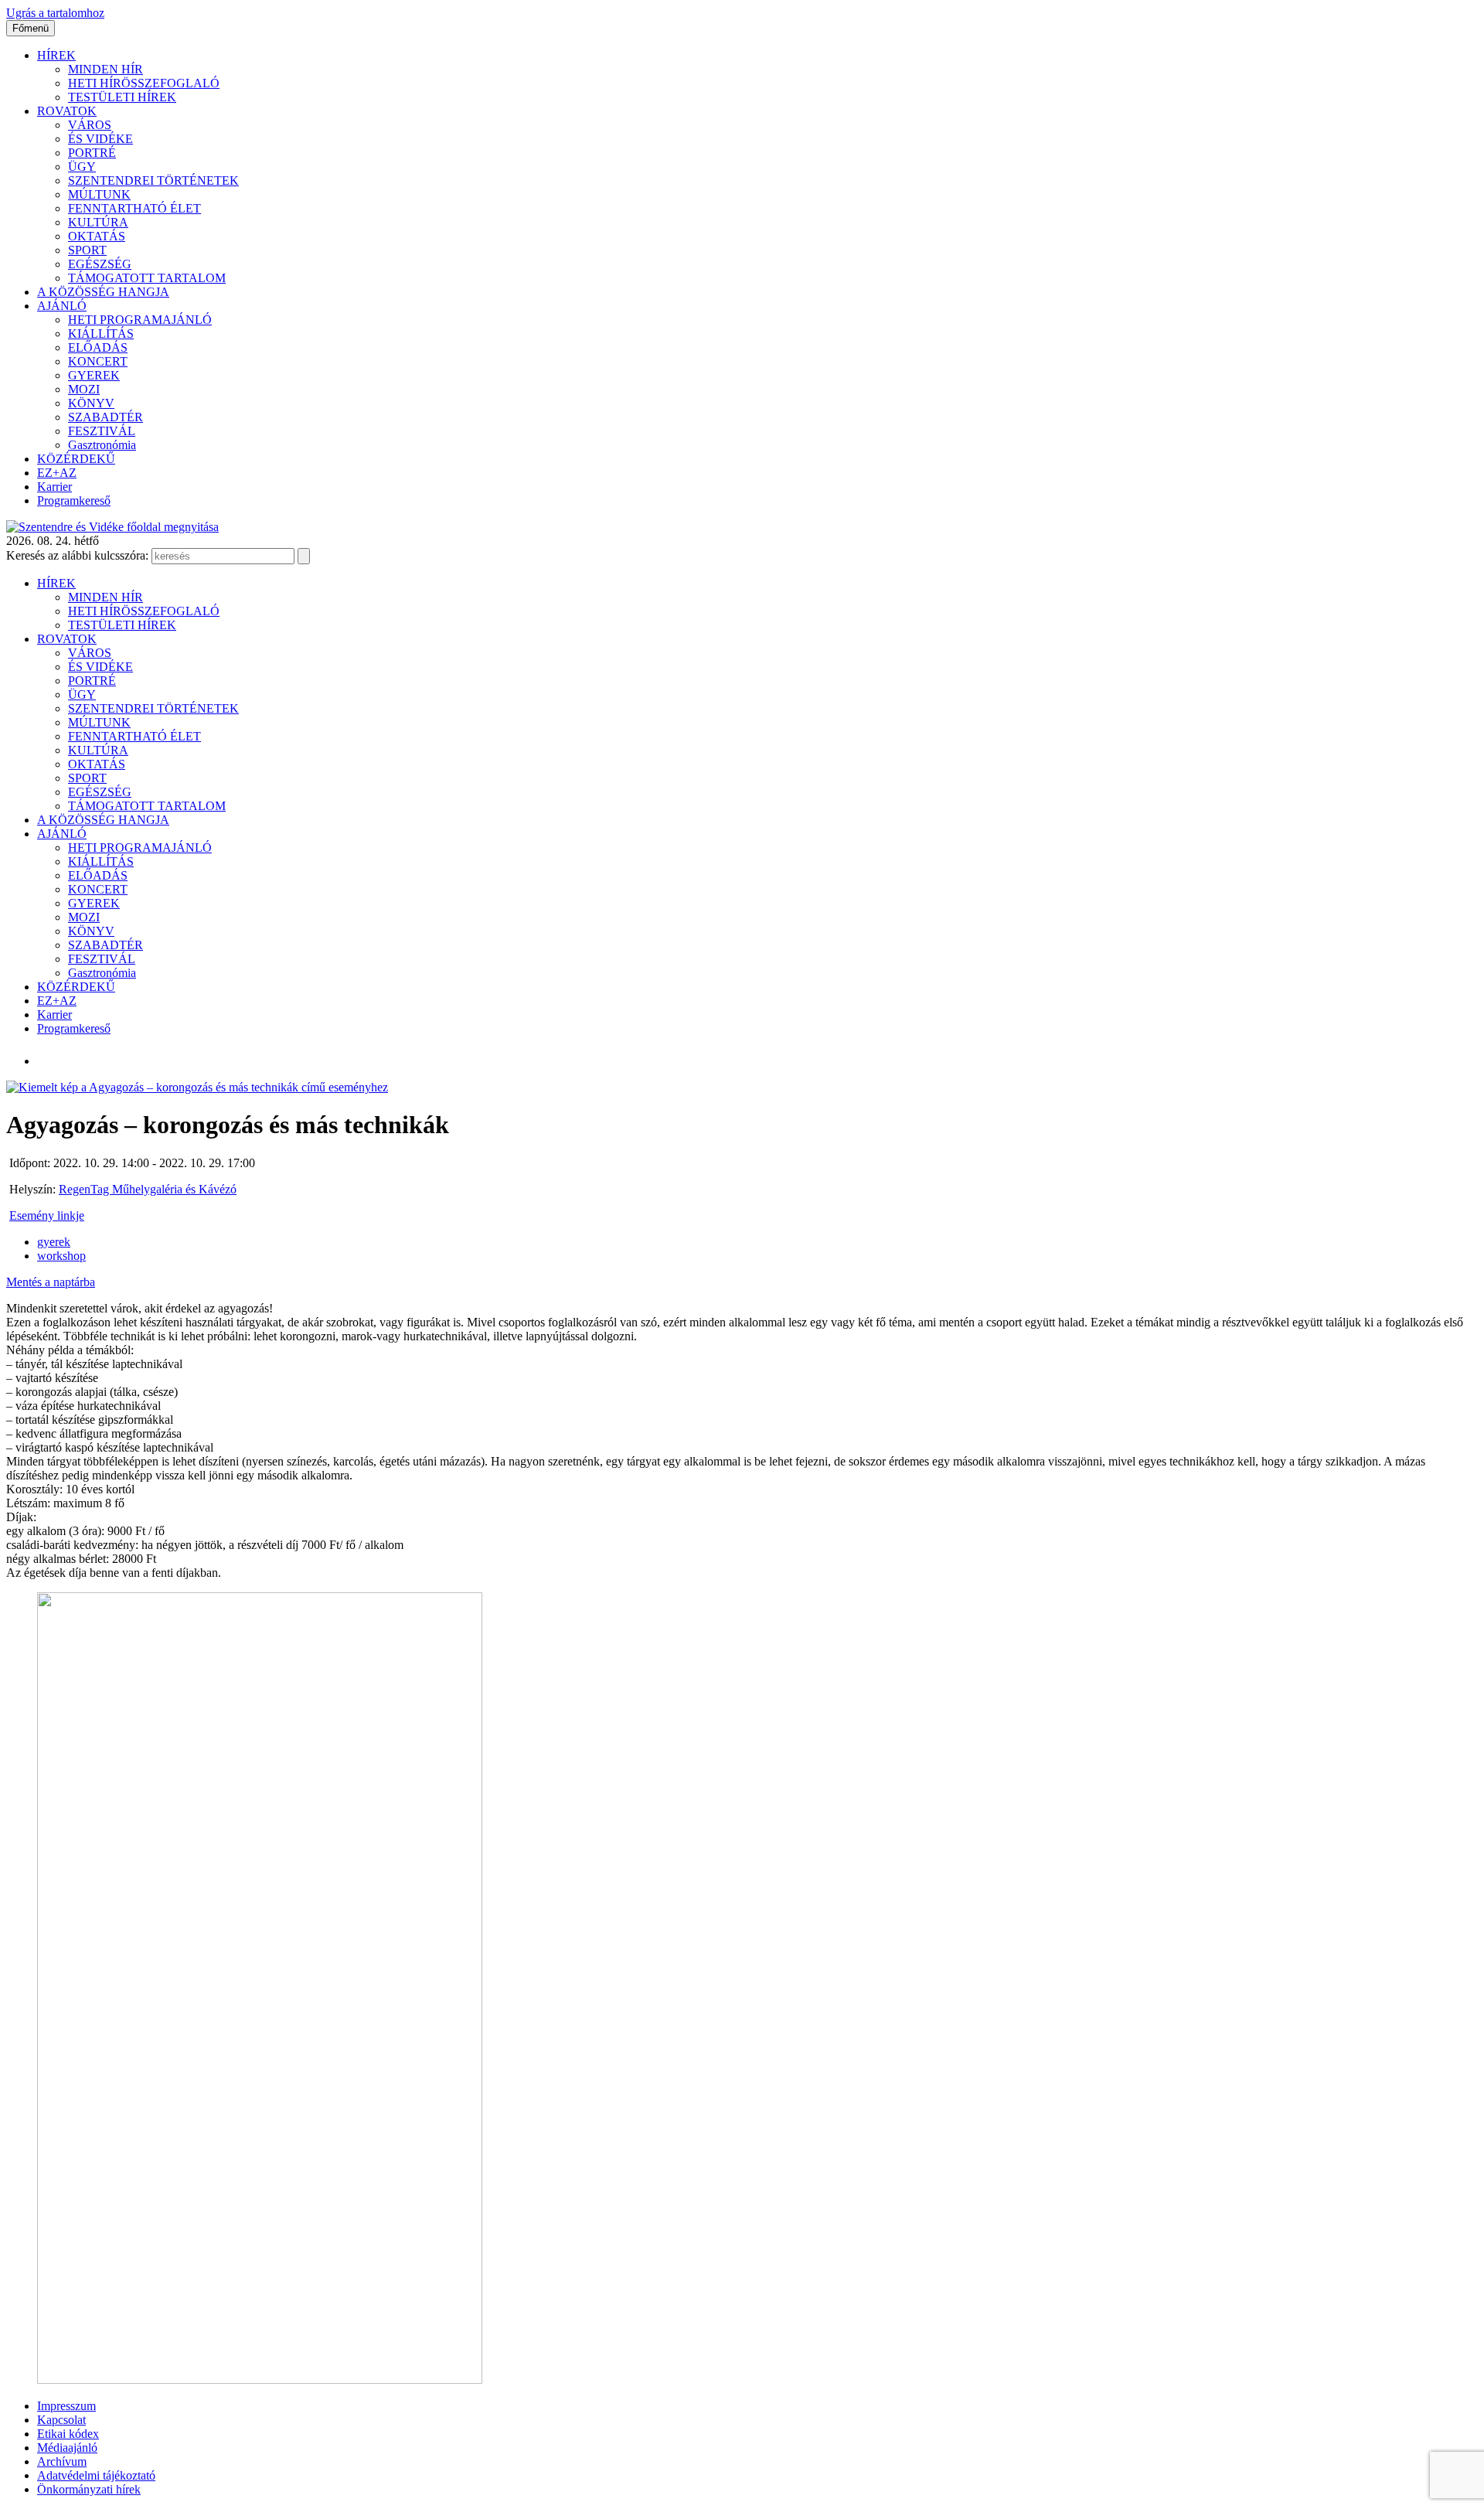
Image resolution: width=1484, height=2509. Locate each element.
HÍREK (56, 55)
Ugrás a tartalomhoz (55, 13)
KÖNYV (91, 403)
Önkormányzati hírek (89, 2489)
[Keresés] (304, 556)
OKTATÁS (97, 236)
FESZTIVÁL (102, 431)
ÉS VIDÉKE (100, 139)
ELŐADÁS (98, 347)
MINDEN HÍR (106, 69)
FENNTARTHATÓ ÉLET (134, 208)
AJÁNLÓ (62, 306)
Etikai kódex (68, 2434)
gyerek (54, 1242)
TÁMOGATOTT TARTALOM (147, 278)
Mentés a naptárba (51, 1282)
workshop (61, 1256)
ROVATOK (67, 111)
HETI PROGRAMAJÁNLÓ (140, 320)
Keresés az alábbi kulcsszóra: (77, 555)
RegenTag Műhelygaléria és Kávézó (148, 1189)
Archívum (62, 2461)
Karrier (54, 487)
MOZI (84, 389)
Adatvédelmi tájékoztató (96, 2475)
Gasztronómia (102, 445)
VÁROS (90, 125)
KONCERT (98, 361)
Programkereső (74, 500)
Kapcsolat (61, 2420)
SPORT (87, 250)
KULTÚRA (98, 222)
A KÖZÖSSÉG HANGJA (103, 292)
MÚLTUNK (99, 194)
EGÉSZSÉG (100, 264)
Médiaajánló (67, 2448)
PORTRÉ (92, 153)
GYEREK (94, 375)
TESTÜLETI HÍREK (122, 97)
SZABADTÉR (106, 417)
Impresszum (66, 2406)
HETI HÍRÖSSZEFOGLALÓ (144, 83)
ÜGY (82, 167)
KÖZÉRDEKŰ (76, 459)
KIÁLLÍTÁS (101, 334)
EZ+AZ (57, 473)
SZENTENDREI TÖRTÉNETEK (153, 180)
